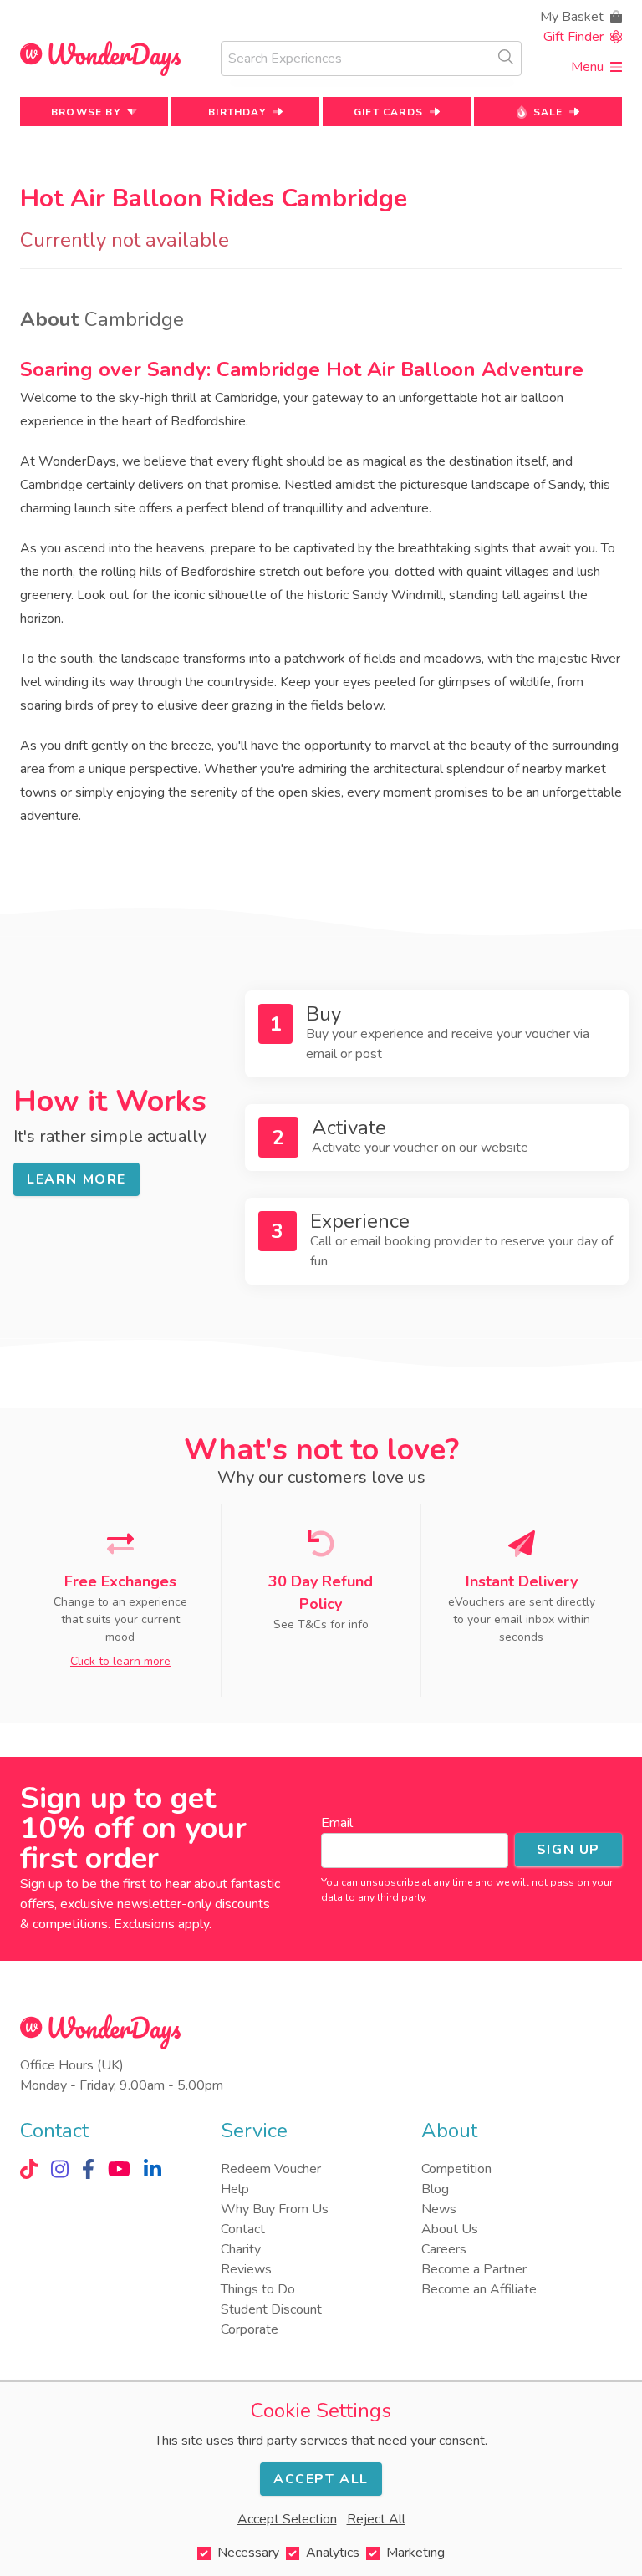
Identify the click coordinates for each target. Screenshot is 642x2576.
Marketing (415, 2553)
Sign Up (568, 1850)
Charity (241, 2249)
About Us (450, 2229)
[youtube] (119, 2169)
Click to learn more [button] (120, 1661)
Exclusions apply (161, 1924)
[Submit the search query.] (506, 57)
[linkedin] (153, 2169)
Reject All (376, 2519)
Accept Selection (287, 2519)
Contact (243, 2229)
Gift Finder (573, 37)
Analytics (333, 2553)
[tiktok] (29, 2169)
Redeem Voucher (271, 2169)
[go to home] (100, 59)
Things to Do (258, 2289)
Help (235, 2189)
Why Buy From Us (275, 2209)
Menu (587, 67)
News (439, 2209)
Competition (456, 2169)
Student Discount (271, 2309)
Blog (435, 2189)
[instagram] (60, 2169)
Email (337, 1823)
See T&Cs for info (321, 1624)
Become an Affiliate (479, 2289)
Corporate (250, 2329)
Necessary (248, 2553)
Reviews (246, 2269)
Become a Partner (474, 2269)
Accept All (321, 2479)
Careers (444, 2249)
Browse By (86, 112)
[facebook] (88, 2169)
